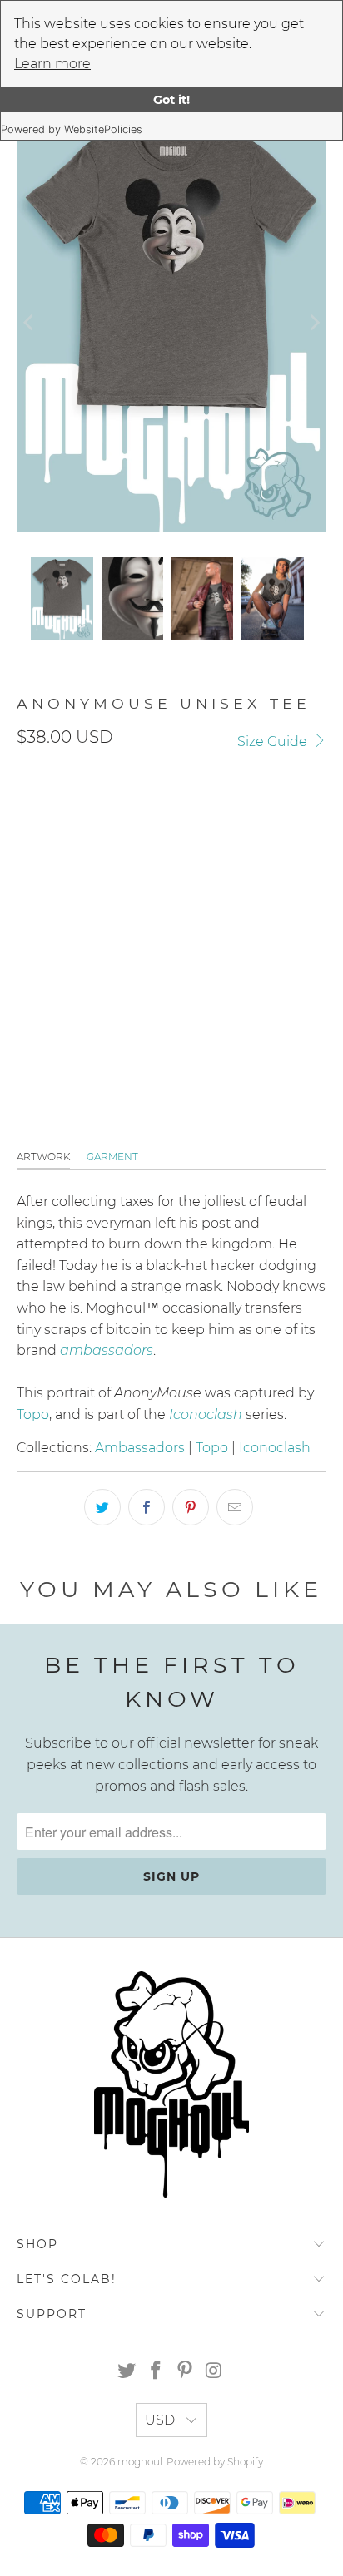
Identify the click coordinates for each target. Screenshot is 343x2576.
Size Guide (274, 742)
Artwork (43, 1157)
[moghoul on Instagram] (214, 2372)
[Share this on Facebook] (147, 1507)
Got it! (171, 100)
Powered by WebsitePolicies (72, 129)
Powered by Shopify (215, 2462)
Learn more (52, 64)
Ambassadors (140, 1448)
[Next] (314, 323)
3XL (282, 890)
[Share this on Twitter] (102, 1507)
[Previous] (29, 323)
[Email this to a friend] (235, 1507)
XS (154, 890)
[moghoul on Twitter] (127, 2372)
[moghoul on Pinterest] (185, 2372)
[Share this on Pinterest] (191, 1507)
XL (194, 890)
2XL (236, 890)
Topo (33, 1414)
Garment (112, 1157)
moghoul (140, 2462)
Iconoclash (275, 1448)
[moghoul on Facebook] (157, 2372)
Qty (27, 941)
